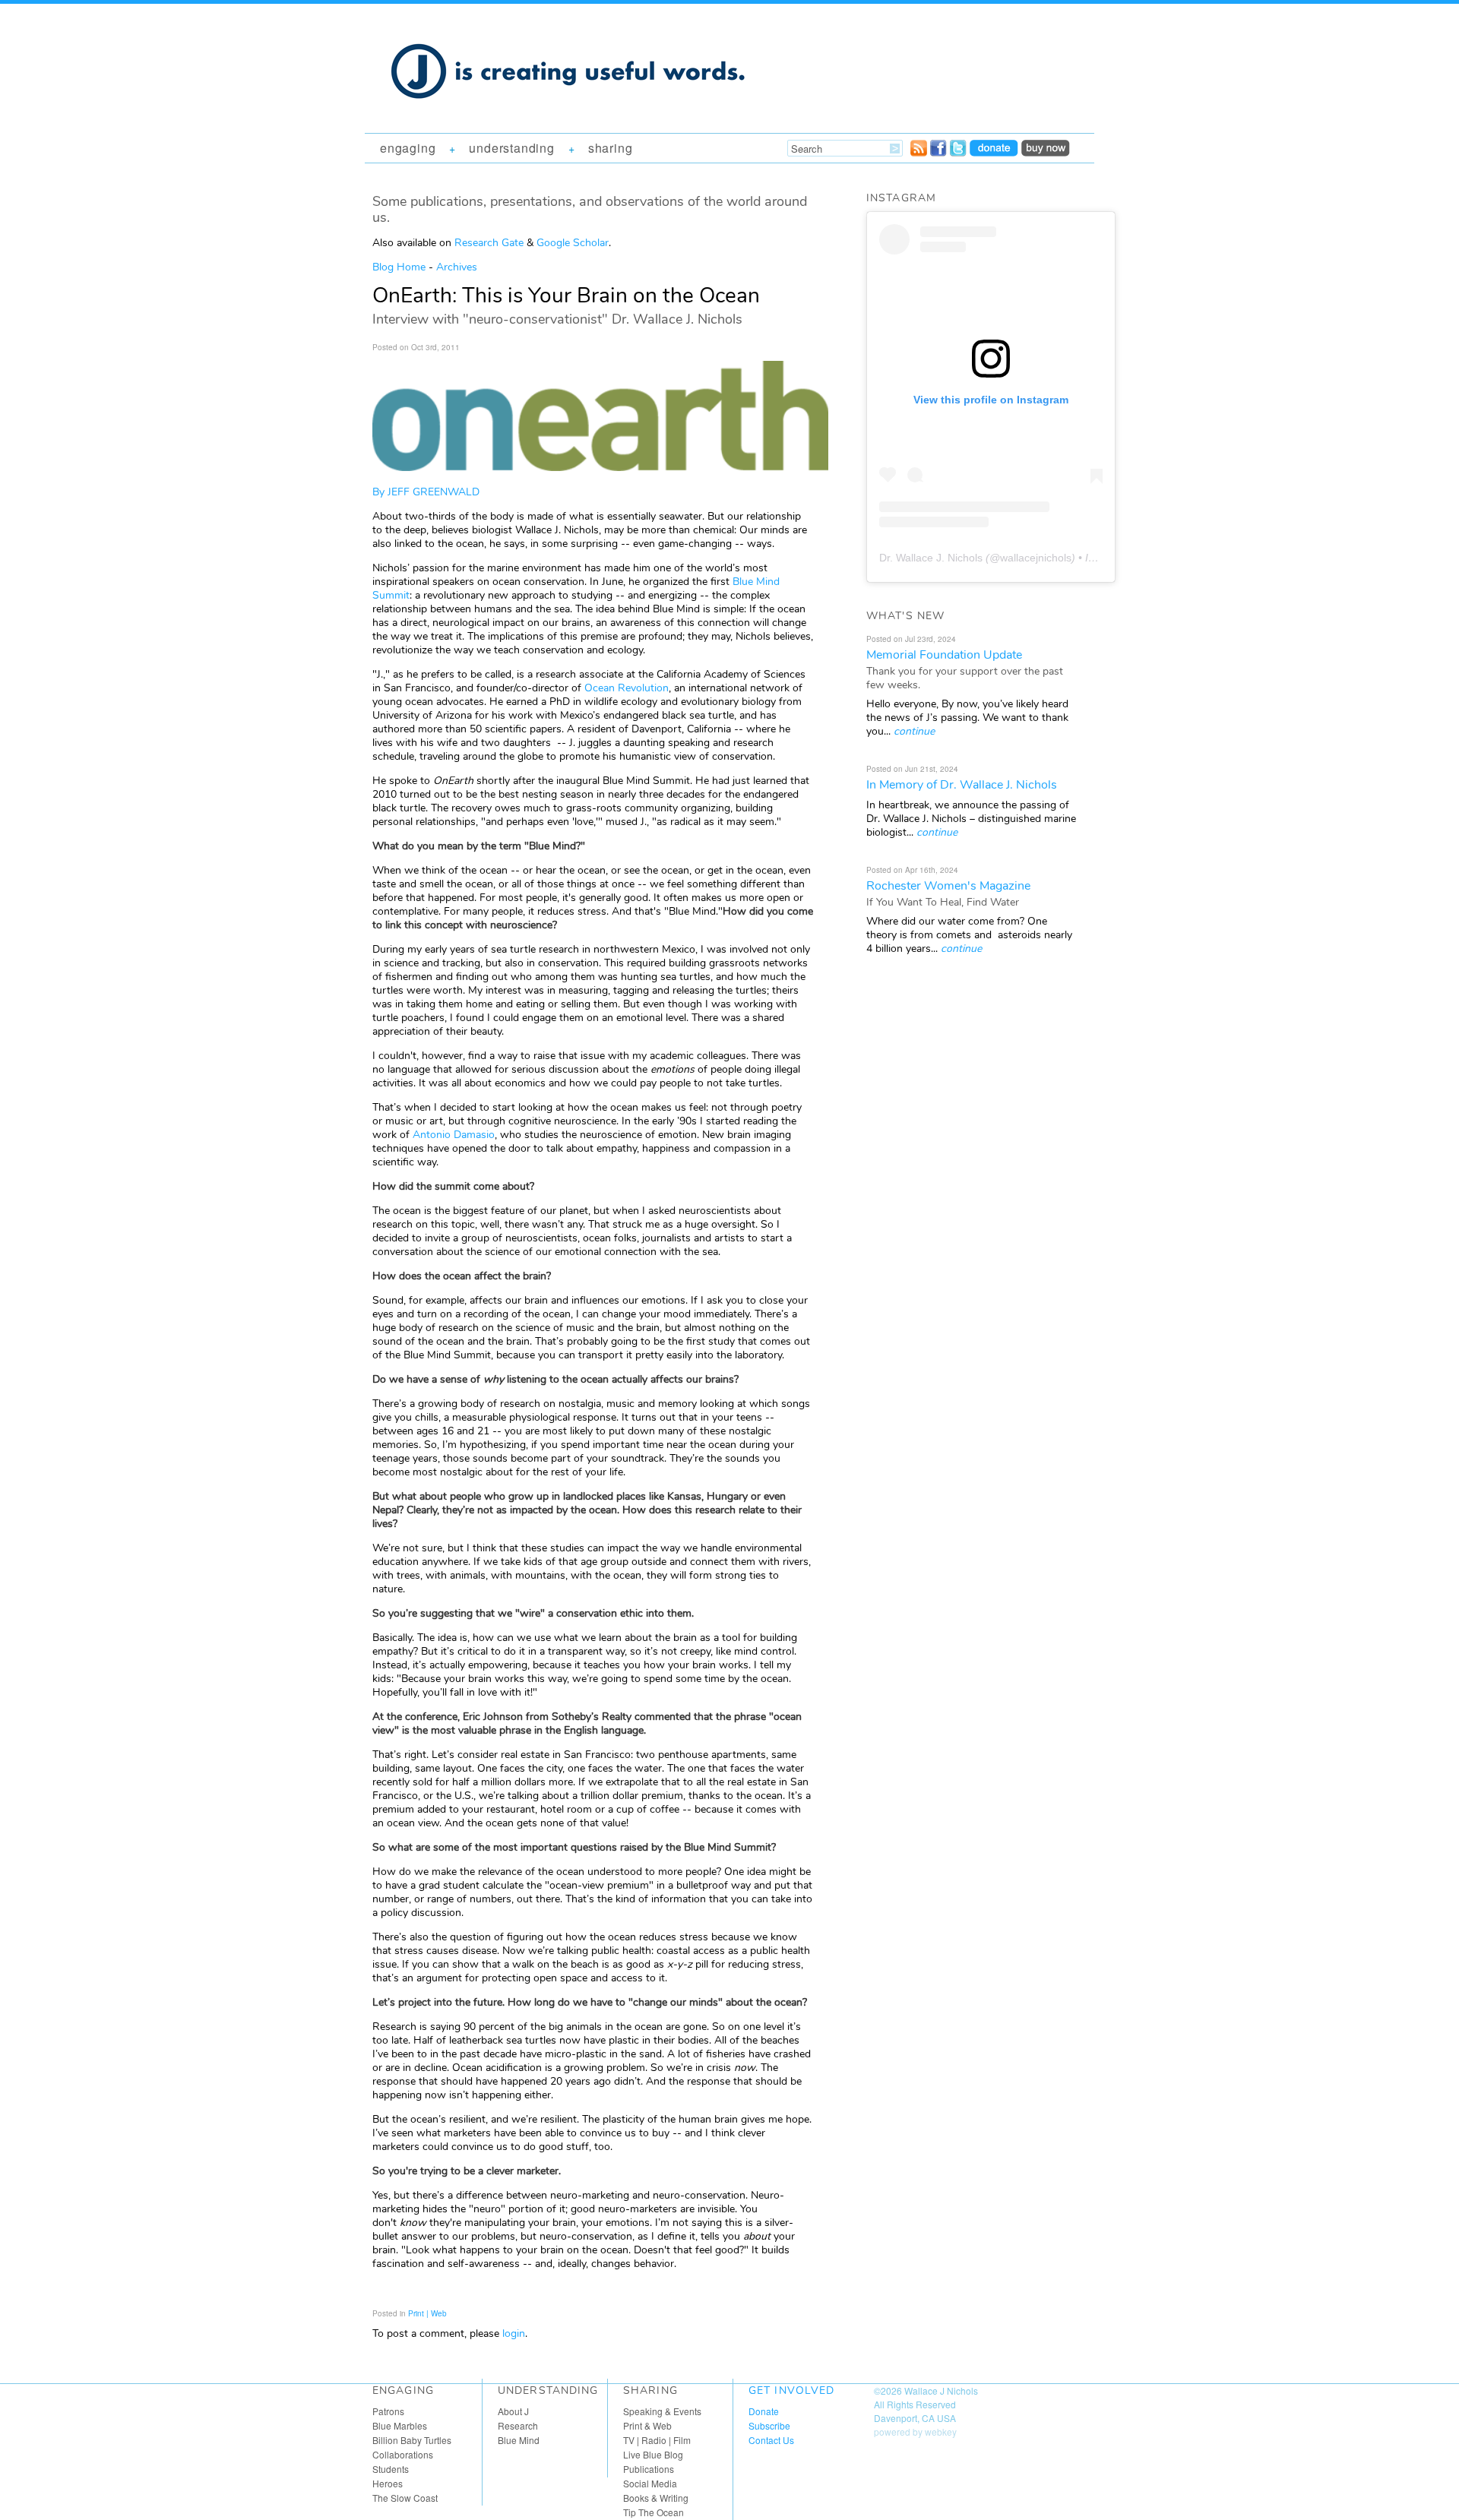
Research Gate (489, 243)
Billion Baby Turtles (412, 2440)
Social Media (650, 2483)
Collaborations (403, 2454)
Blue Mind (519, 2440)
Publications (649, 2469)
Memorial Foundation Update (944, 655)
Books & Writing (656, 2498)
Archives (457, 267)
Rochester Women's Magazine (948, 886)
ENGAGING (408, 148)
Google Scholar (573, 243)
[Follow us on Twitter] (958, 152)
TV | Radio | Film (657, 2440)
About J (513, 2411)
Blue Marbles (400, 2425)
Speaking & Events (662, 2411)
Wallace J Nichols (941, 2390)
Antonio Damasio (454, 1135)
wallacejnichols (1036, 558)
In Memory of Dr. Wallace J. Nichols (962, 785)
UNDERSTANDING (511, 148)
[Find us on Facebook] (938, 152)
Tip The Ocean (654, 2512)
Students (391, 2469)
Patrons (388, 2411)
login (514, 2333)
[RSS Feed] (919, 152)
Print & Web (647, 2425)
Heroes (388, 2483)
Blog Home (399, 267)
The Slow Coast (405, 2498)
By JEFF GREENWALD (426, 492)
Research (518, 2425)
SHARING (611, 148)
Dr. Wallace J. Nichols (931, 558)
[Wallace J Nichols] (570, 115)
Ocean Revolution (627, 688)
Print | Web (427, 2313)
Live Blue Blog (653, 2454)
